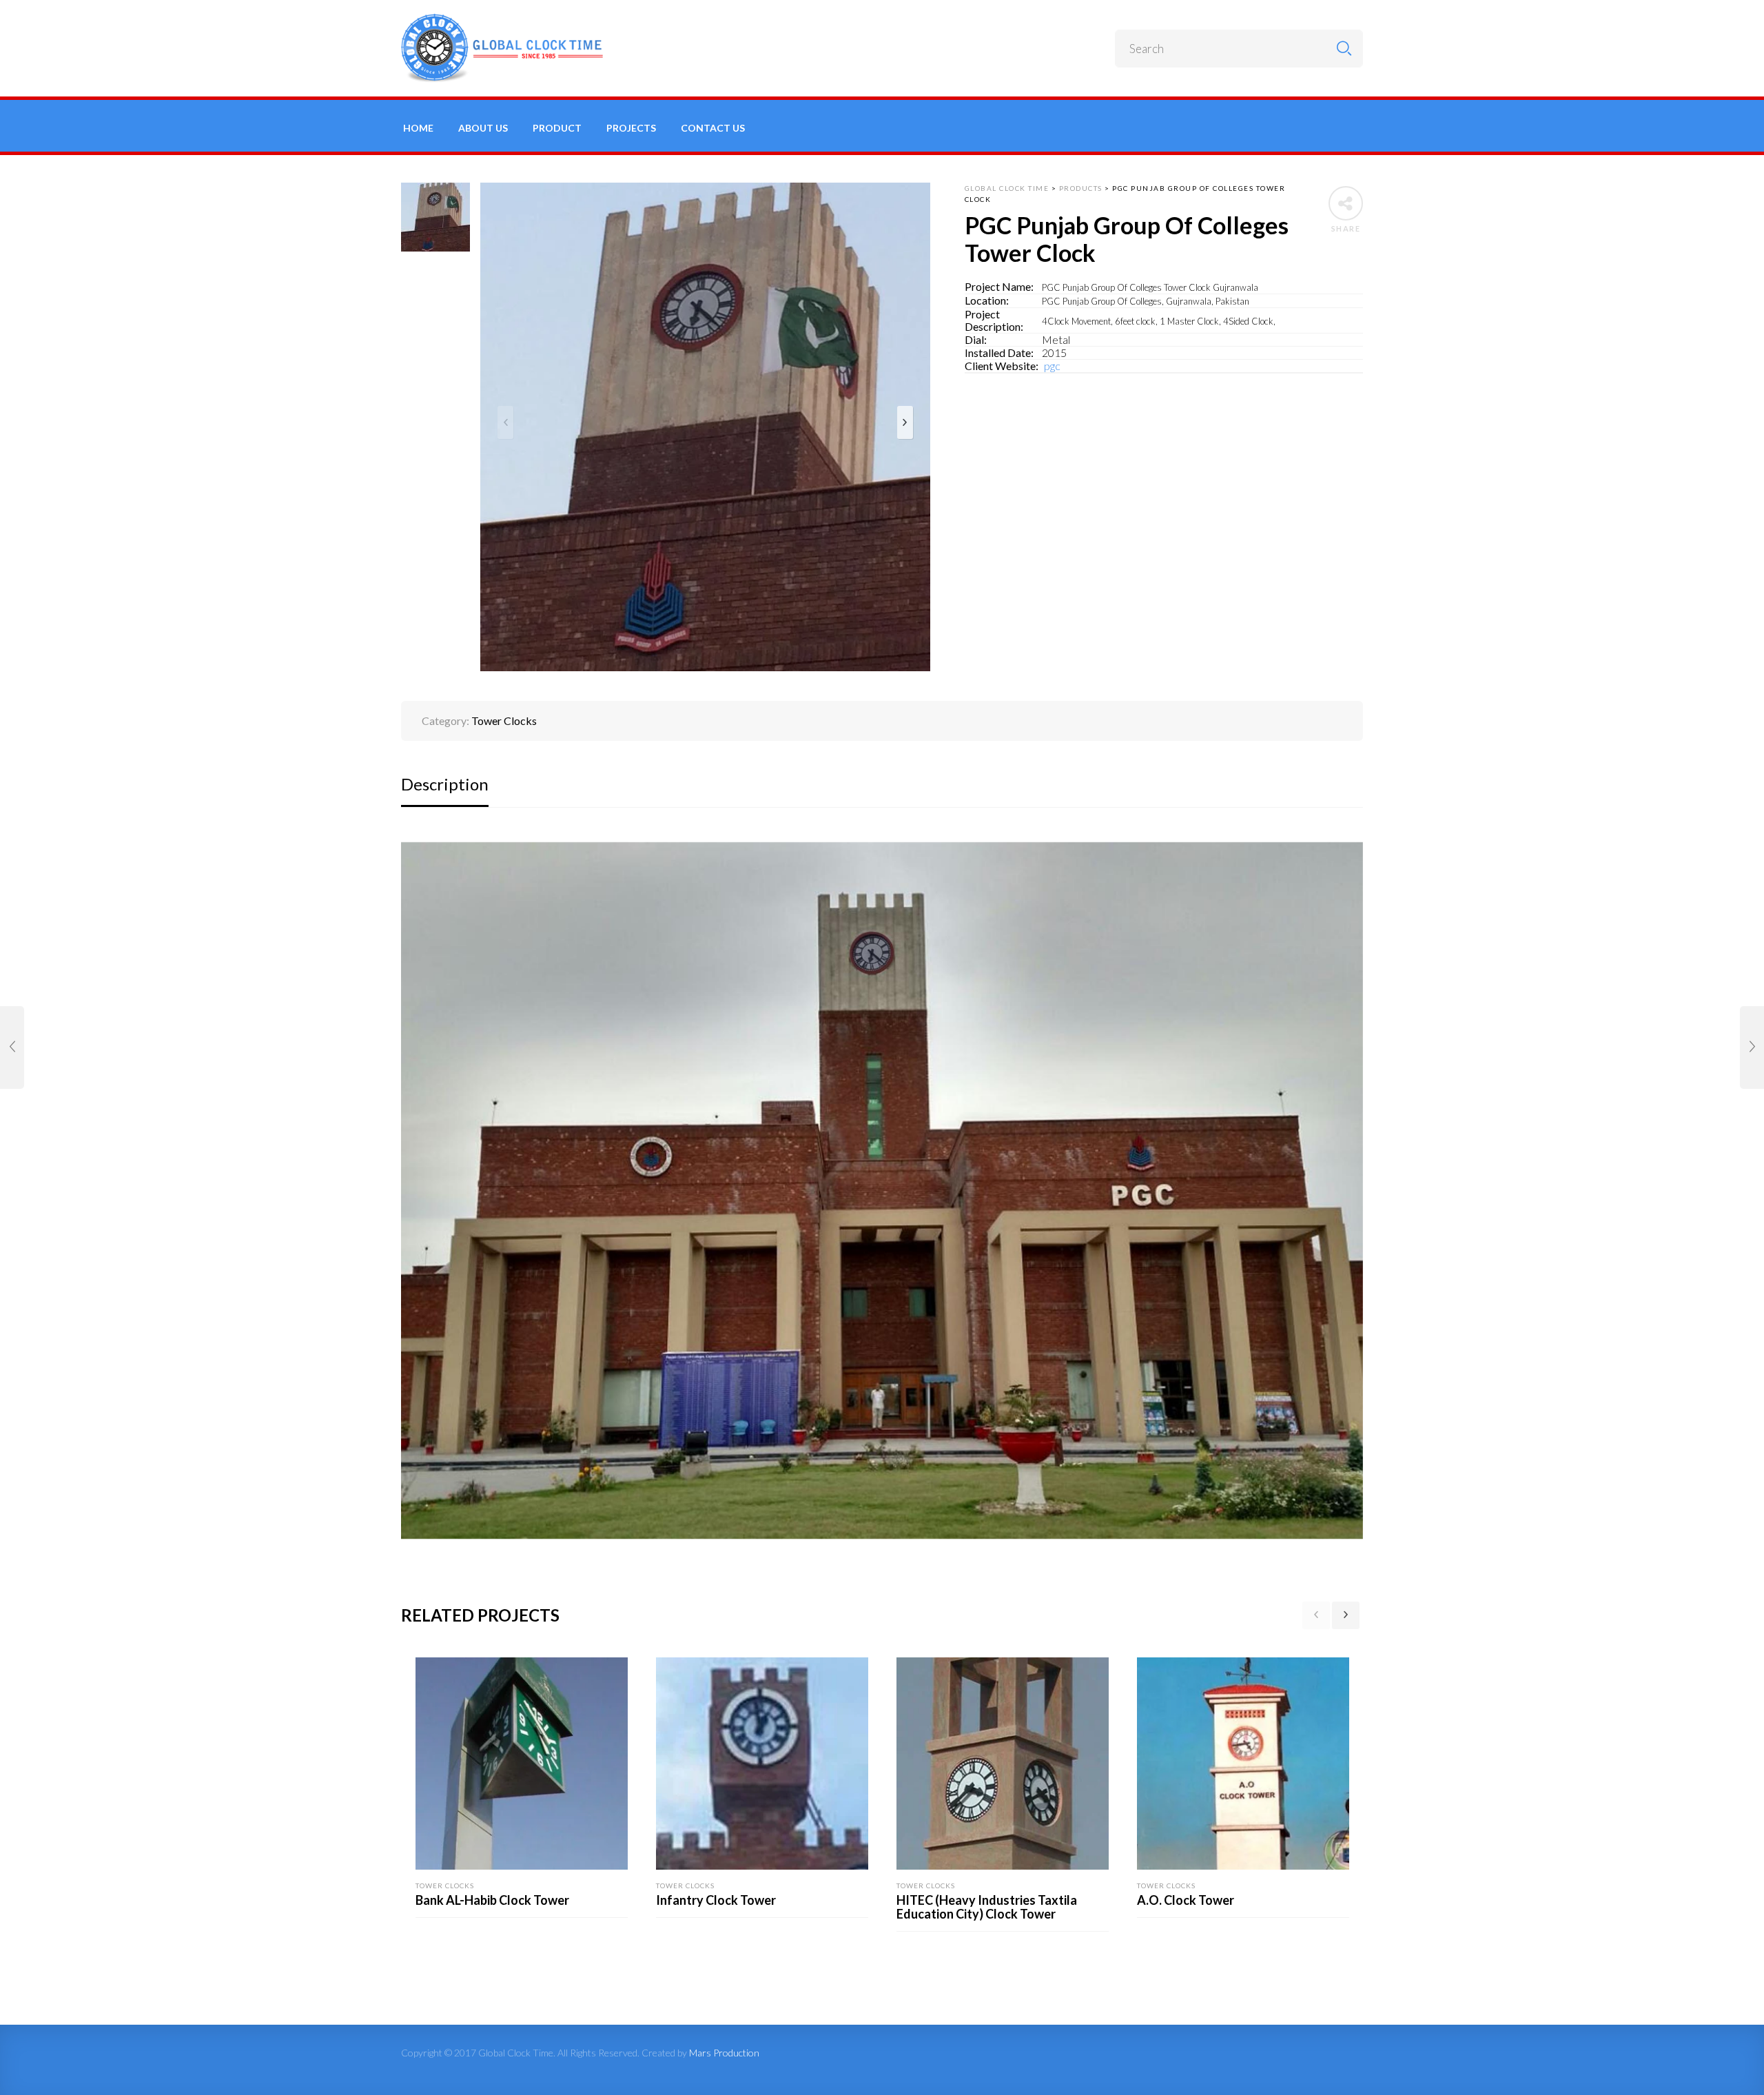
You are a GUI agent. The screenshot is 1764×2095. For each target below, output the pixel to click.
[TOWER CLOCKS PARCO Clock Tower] (12, 1047)
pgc (1051, 366)
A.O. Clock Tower (1186, 1900)
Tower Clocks (504, 721)
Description (445, 784)
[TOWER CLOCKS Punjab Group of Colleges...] (1752, 1047)
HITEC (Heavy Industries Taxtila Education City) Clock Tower (987, 1907)
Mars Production (724, 2053)
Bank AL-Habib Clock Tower (492, 1900)
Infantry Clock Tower (716, 1900)
